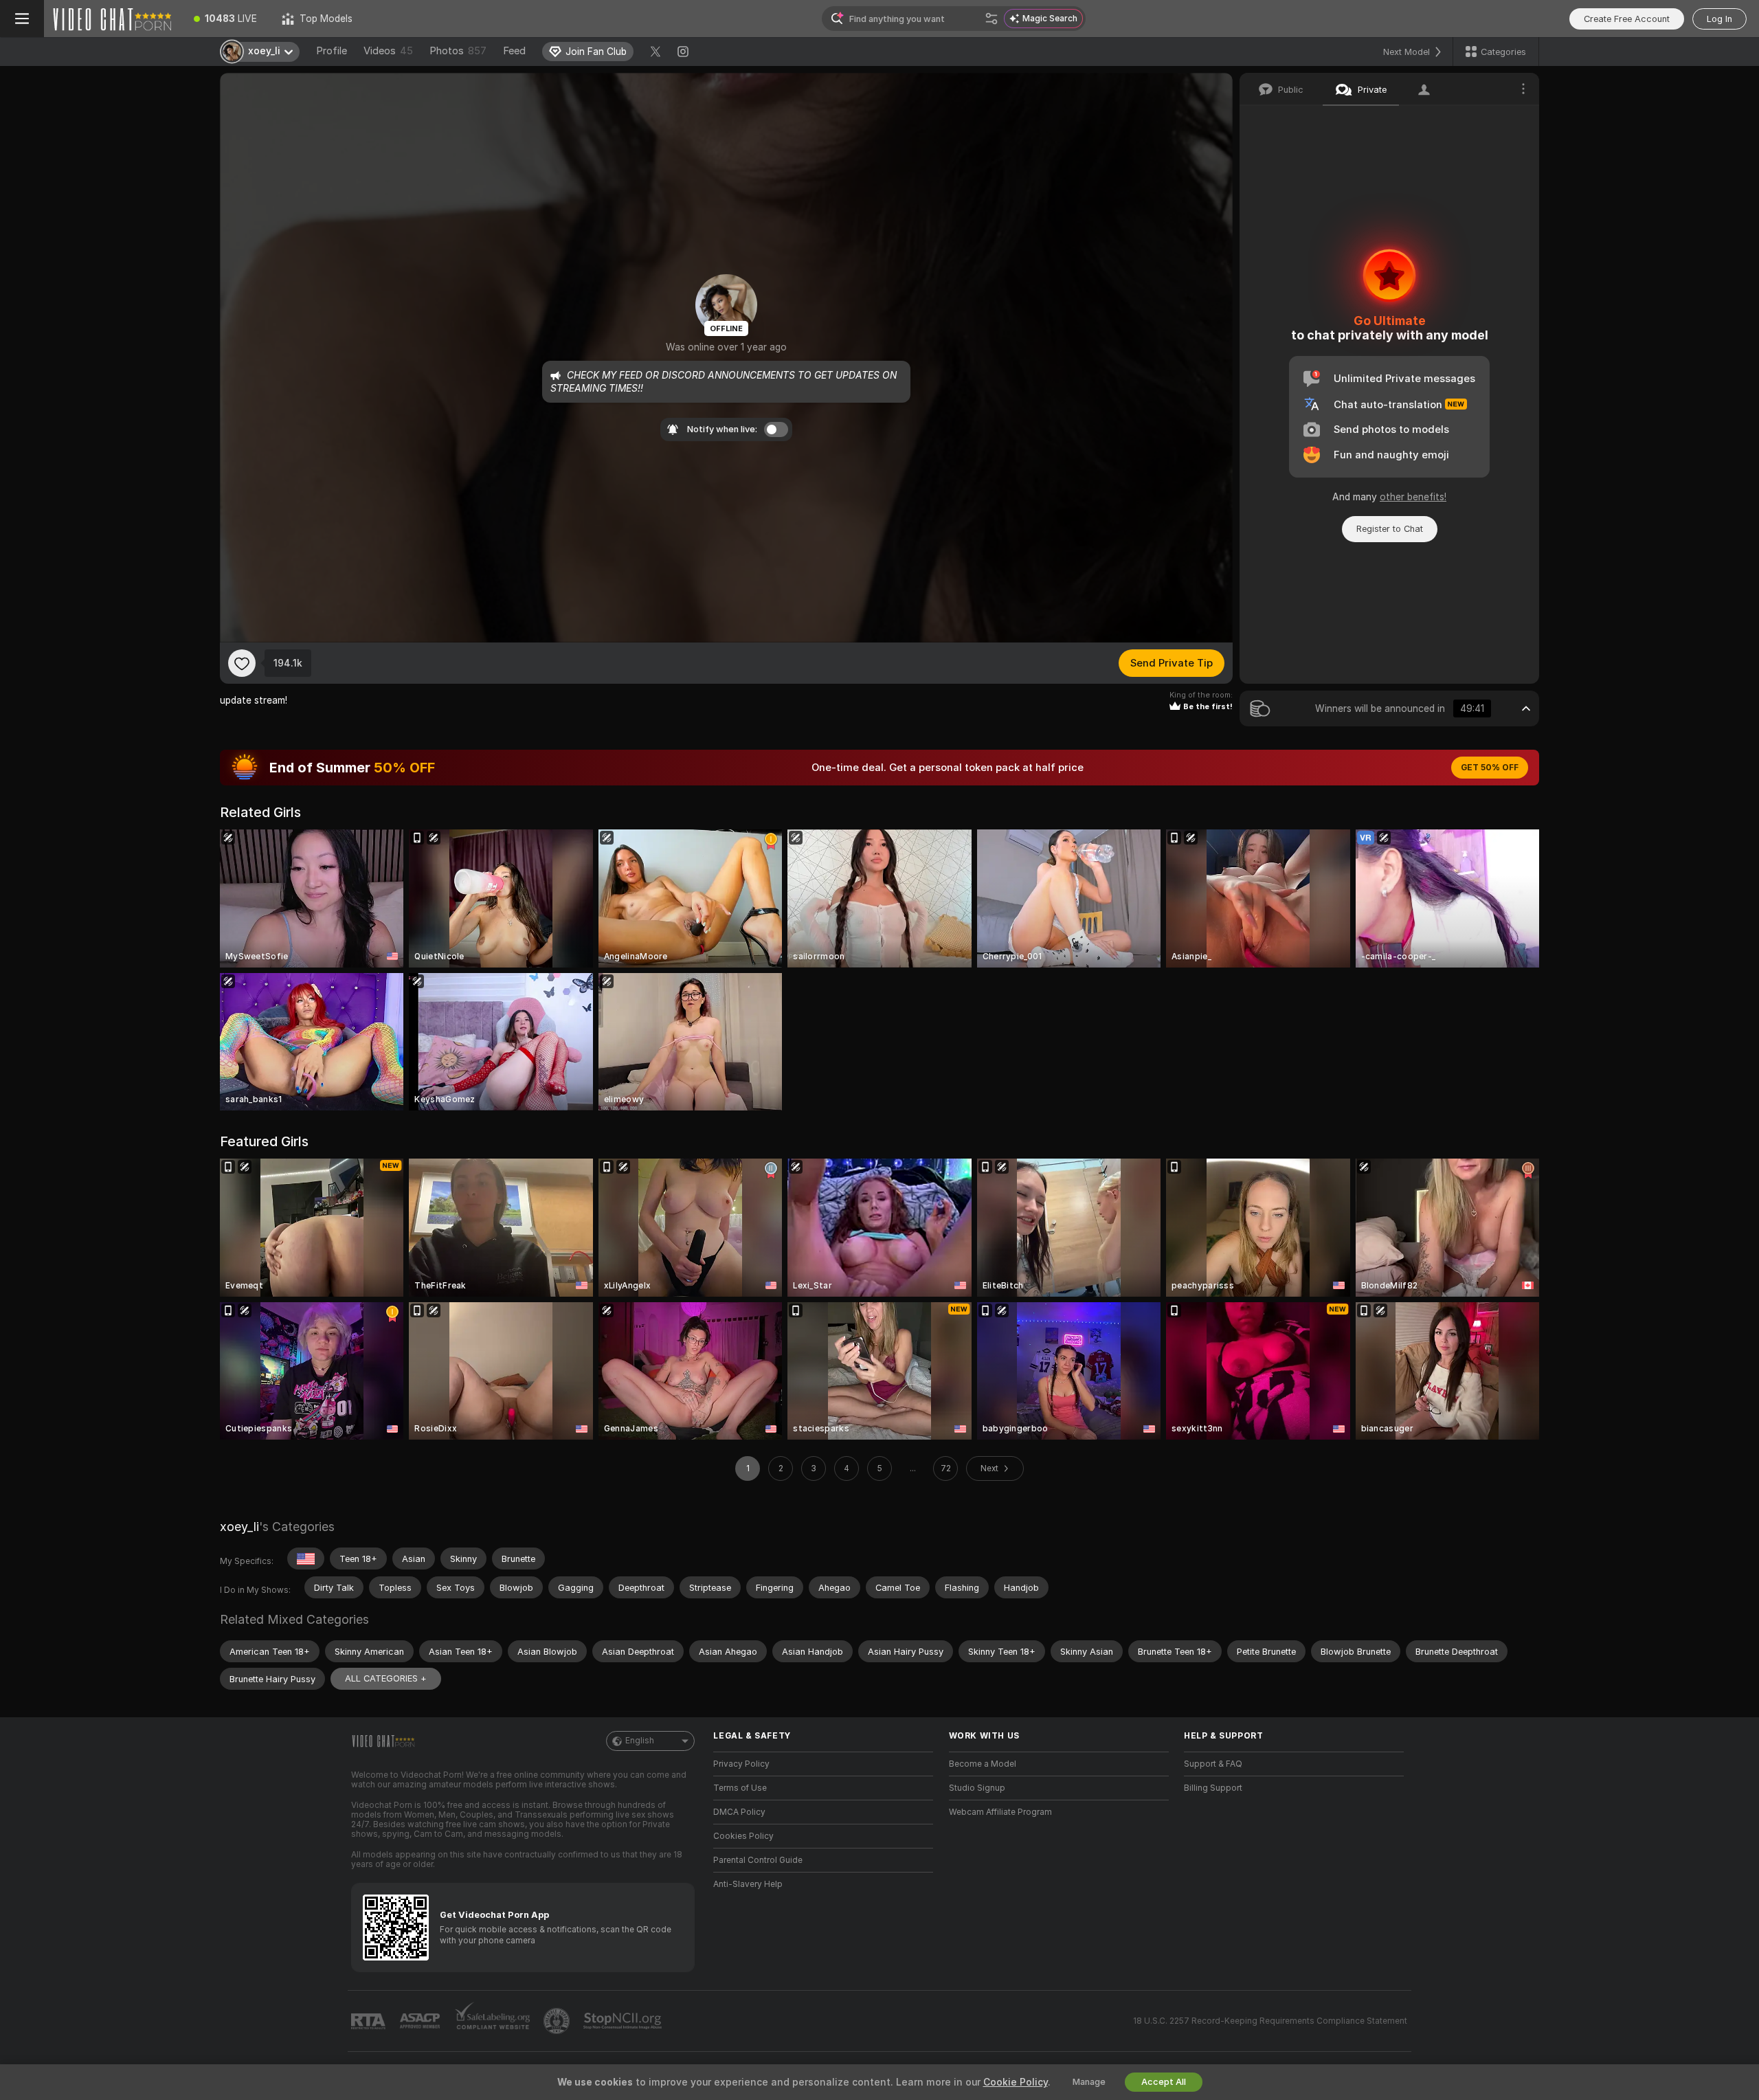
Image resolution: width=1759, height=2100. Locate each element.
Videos (388, 51)
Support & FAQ (1213, 1764)
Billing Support (1213, 1788)
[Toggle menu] (22, 19)
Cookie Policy (1016, 2082)
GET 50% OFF (1490, 768)
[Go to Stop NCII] (624, 2021)
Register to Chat (1390, 529)
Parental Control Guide (758, 1860)
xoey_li (239, 1527)
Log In (1719, 19)
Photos (458, 51)
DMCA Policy (739, 1812)
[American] (306, 1559)
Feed (514, 51)
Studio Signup (977, 1788)
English (640, 1741)
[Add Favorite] (242, 663)
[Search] (991, 19)
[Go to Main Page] (113, 19)
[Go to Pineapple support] (558, 2021)
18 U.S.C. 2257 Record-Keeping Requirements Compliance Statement (1270, 2021)
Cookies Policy (743, 1836)
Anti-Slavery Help (748, 1884)
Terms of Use (740, 1788)
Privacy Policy (741, 1764)
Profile (332, 51)
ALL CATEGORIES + (386, 1678)
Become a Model (983, 1764)
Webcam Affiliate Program (1000, 1812)
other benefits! (1413, 497)
